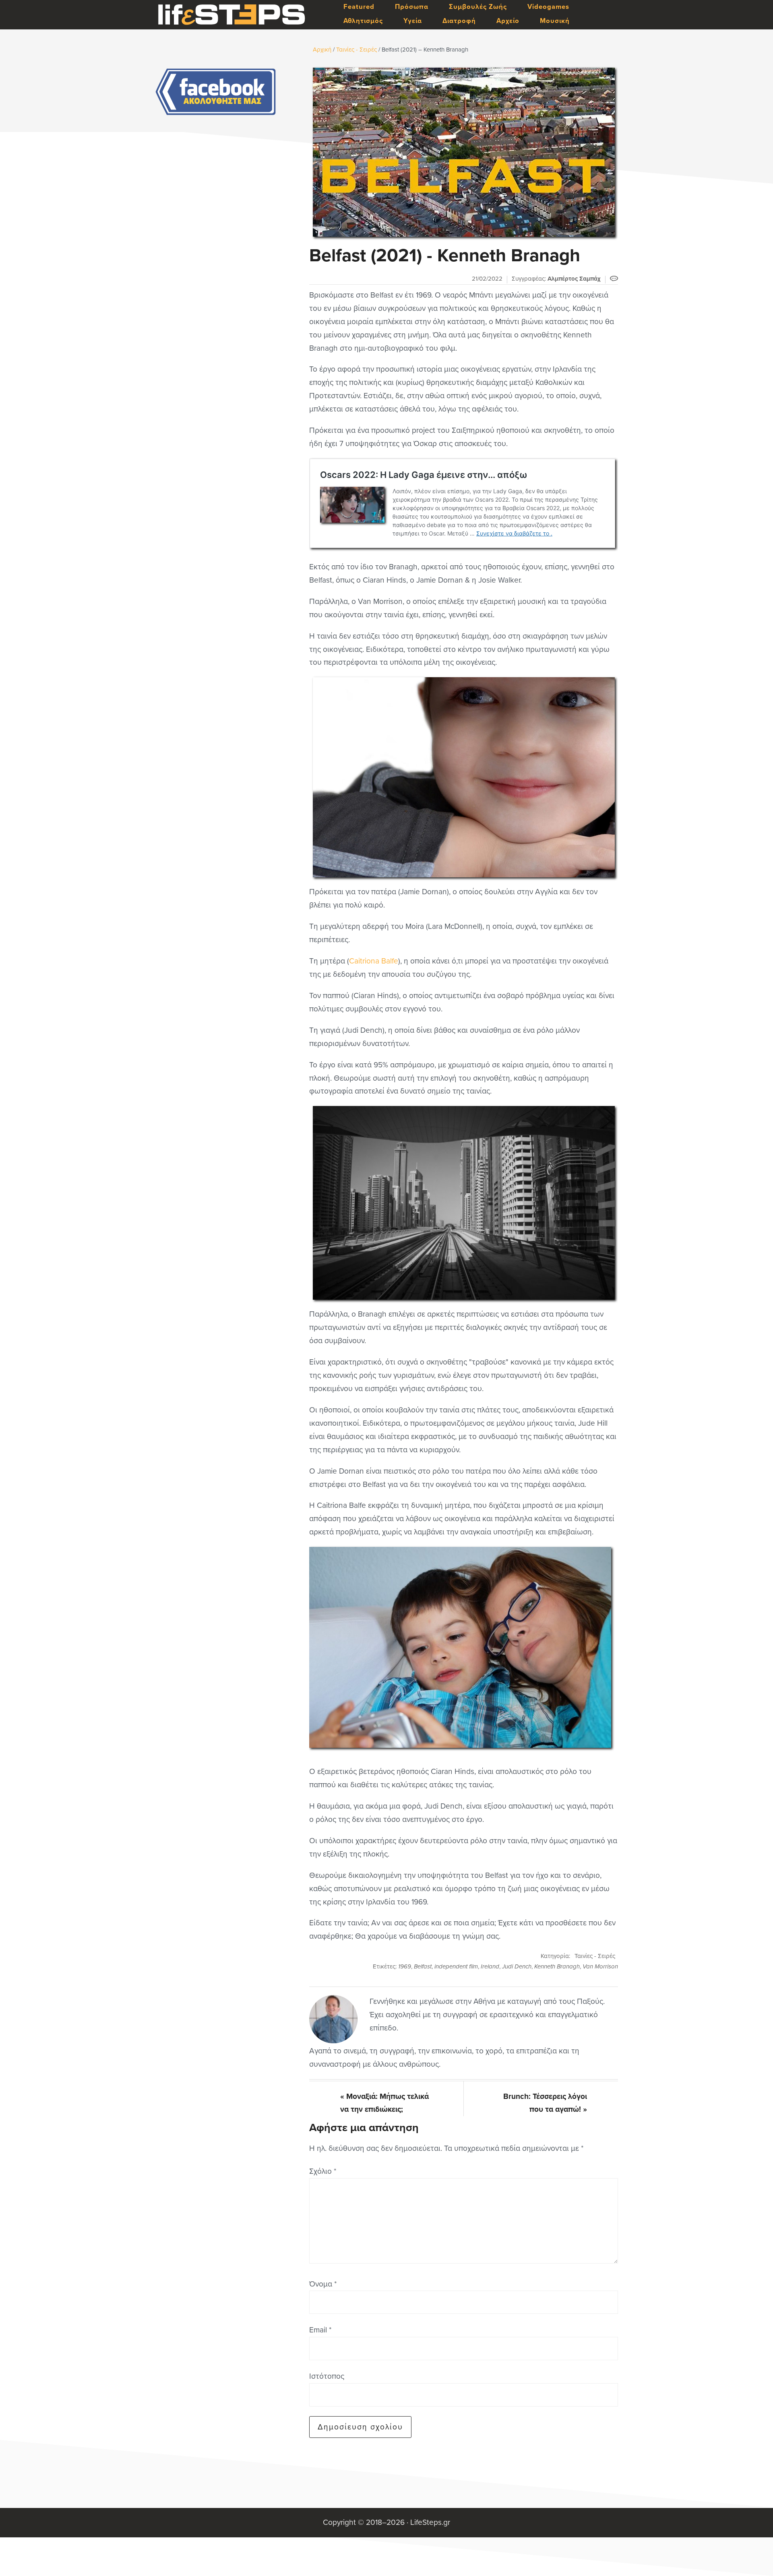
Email (320, 2330)
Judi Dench (517, 1966)
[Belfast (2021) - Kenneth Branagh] (464, 152)
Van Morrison (600, 1966)
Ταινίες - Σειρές (595, 1956)
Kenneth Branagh (557, 1966)
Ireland (490, 1966)
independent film (456, 1966)
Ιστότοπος (327, 2376)
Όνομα (323, 2284)
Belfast (423, 1966)
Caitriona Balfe (374, 961)
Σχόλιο (323, 2171)
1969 (405, 1966)
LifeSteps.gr (231, 15)
